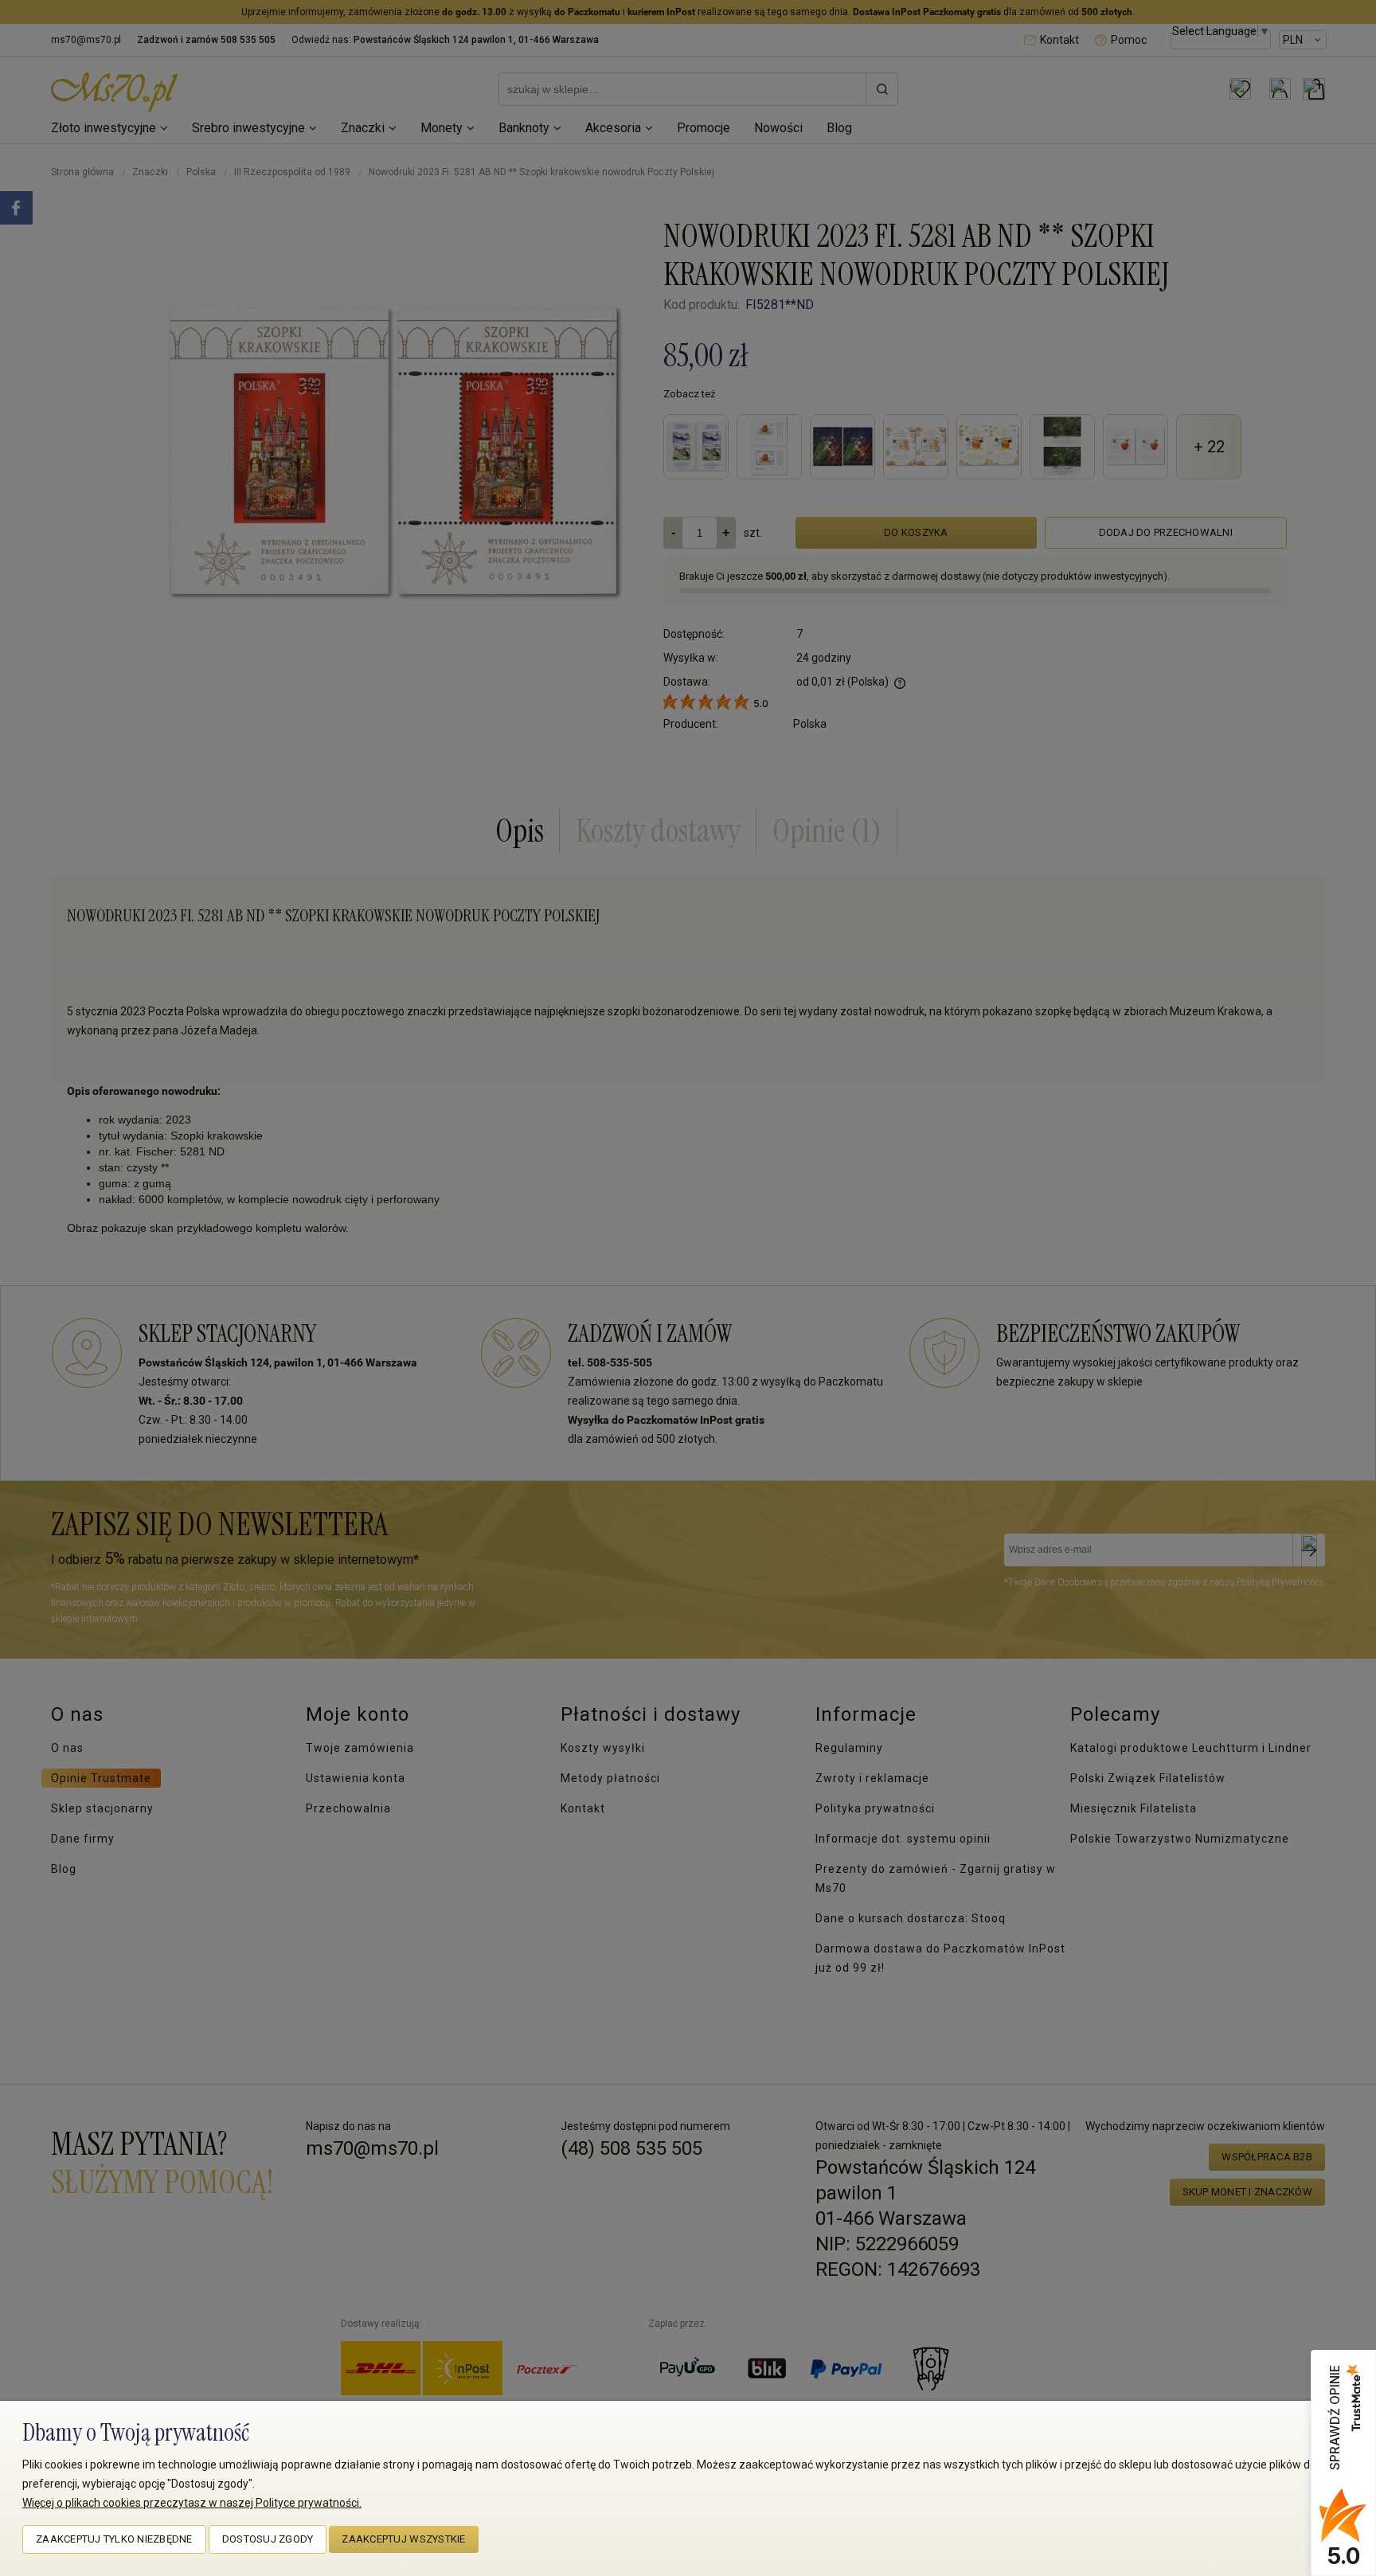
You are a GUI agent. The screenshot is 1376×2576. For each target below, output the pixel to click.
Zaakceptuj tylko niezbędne (114, 2539)
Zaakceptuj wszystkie (403, 2539)
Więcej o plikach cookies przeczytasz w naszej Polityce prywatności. (192, 2503)
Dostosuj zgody (268, 2539)
